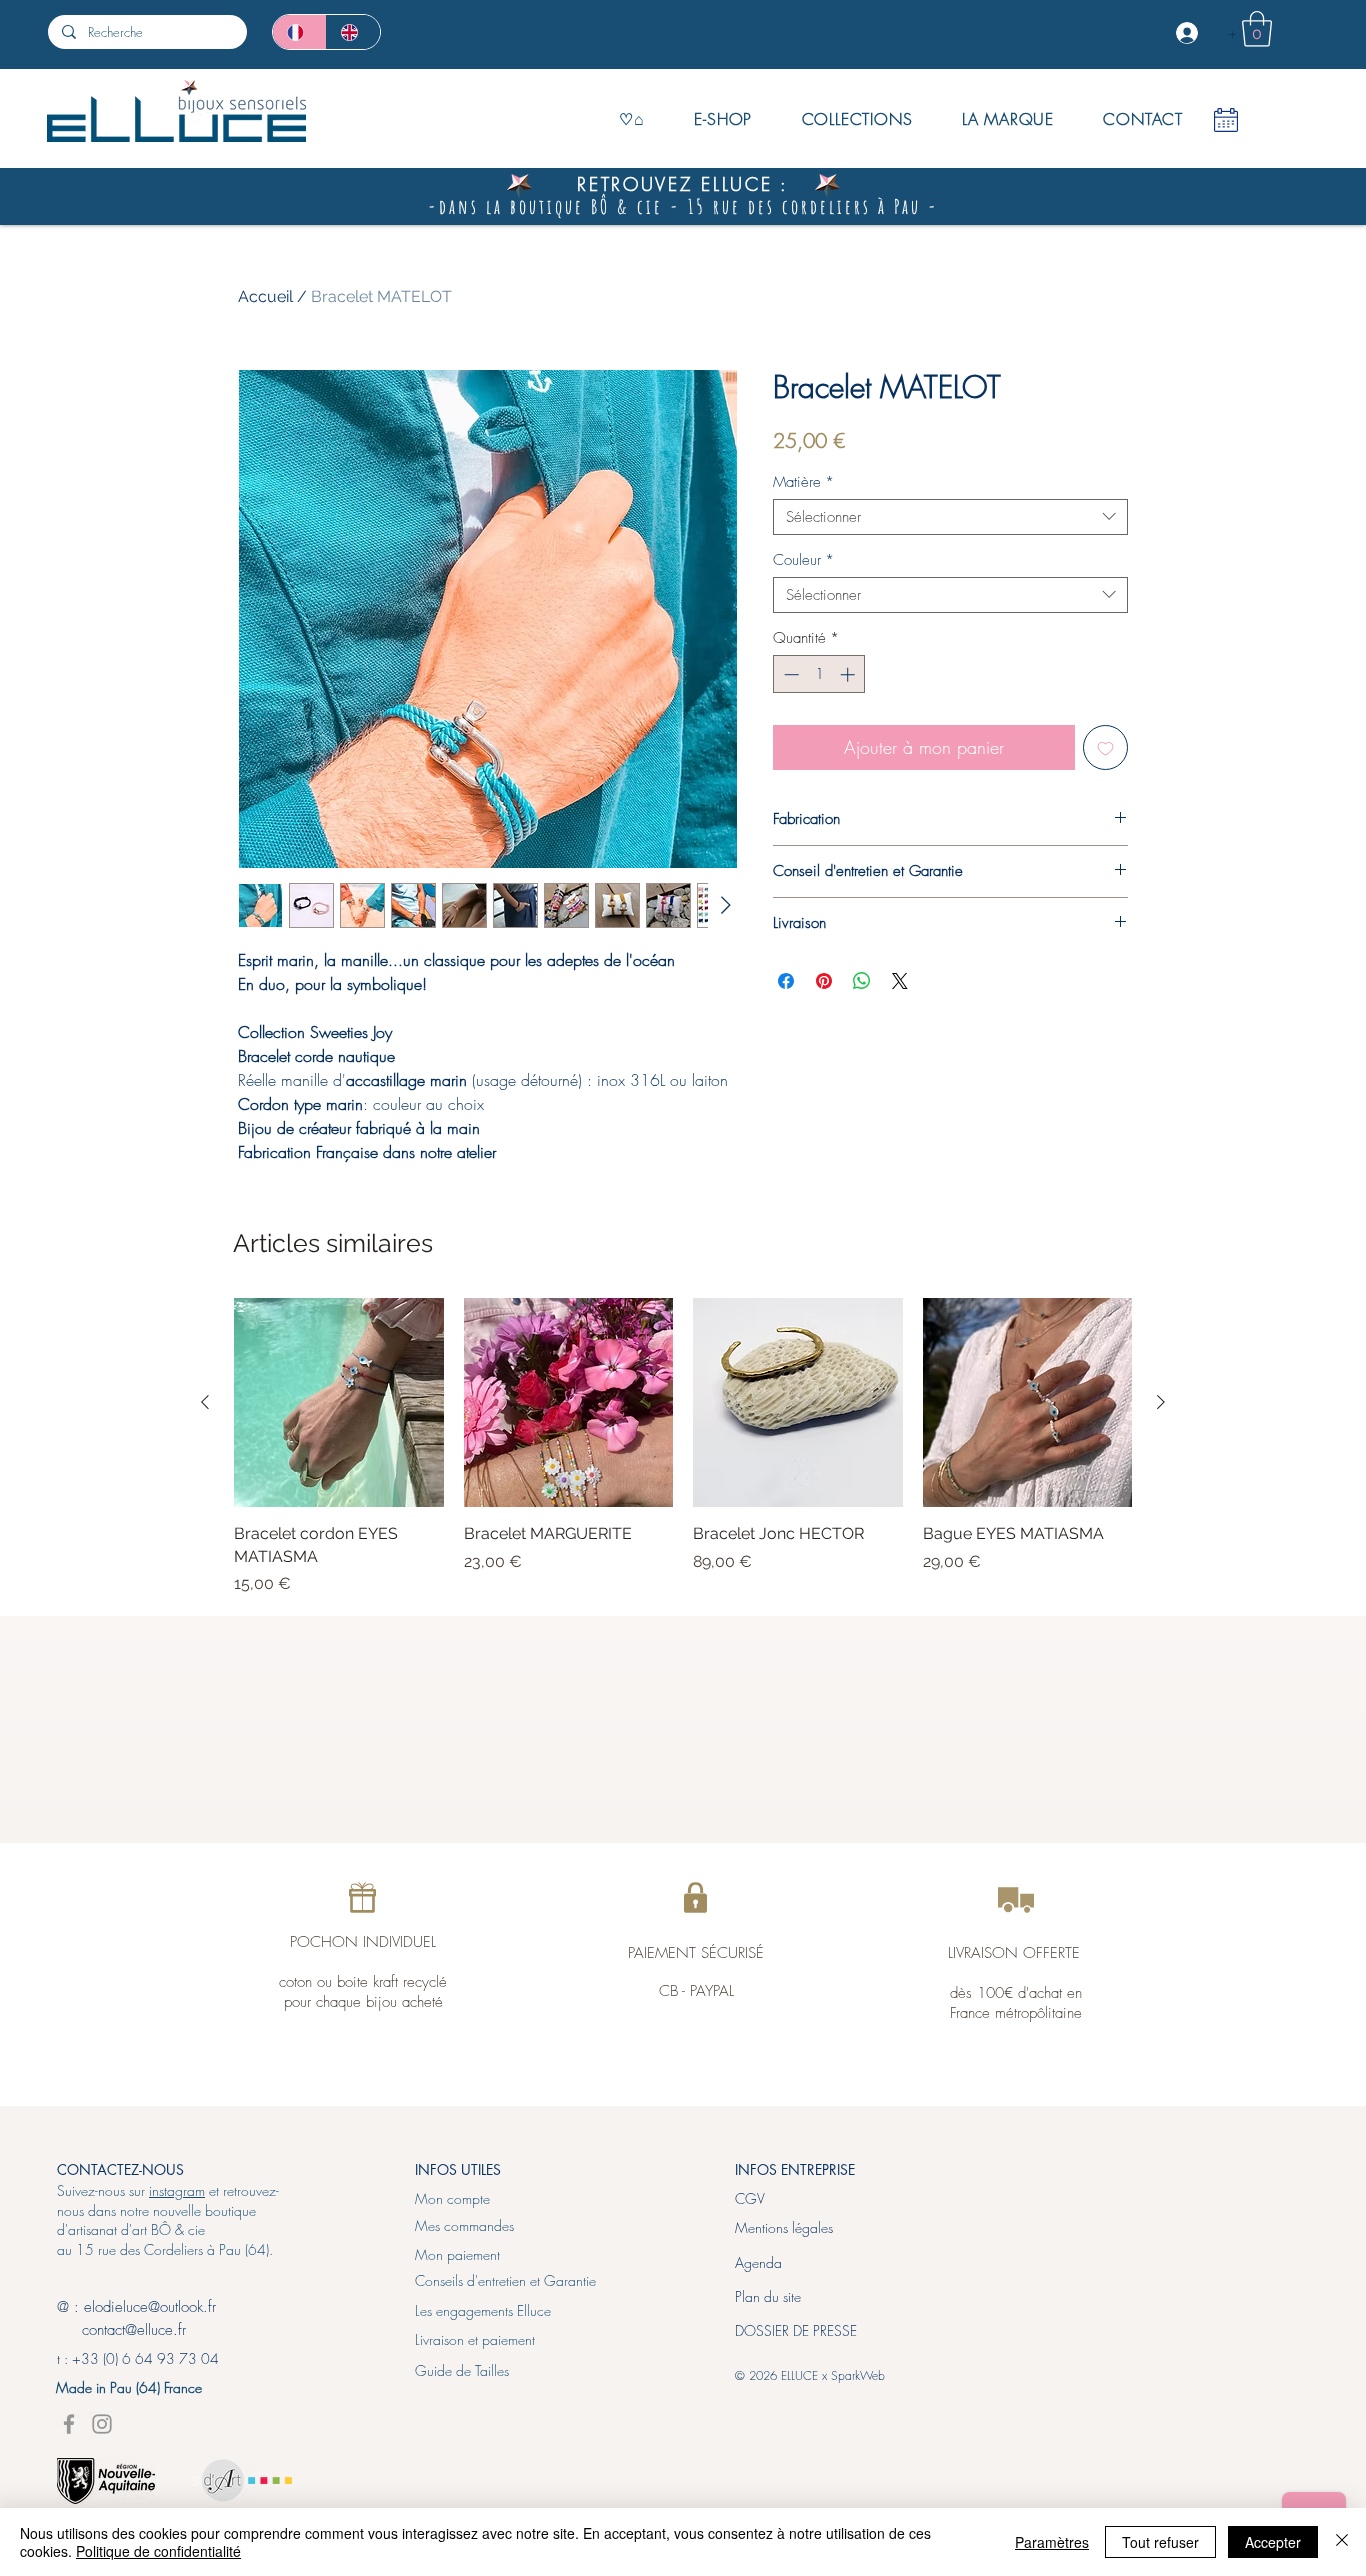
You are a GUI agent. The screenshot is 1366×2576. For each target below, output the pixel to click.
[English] (353, 32)
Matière (803, 482)
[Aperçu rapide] (339, 1403)
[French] (299, 32)
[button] (1257, 29)
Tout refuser (1160, 2542)
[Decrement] (789, 674)
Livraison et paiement (475, 2339)
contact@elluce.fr (121, 2330)
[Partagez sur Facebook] (786, 981)
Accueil (265, 296)
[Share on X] (900, 981)
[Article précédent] (205, 1402)
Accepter (1273, 2542)
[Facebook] (69, 2424)
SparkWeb (858, 2375)
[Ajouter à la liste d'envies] (1105, 747)
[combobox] (950, 517)
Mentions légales (784, 2227)
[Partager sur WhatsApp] (862, 981)
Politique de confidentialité (158, 2551)
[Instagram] (102, 2424)
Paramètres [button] (1052, 2542)
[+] (1189, 33)
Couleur (803, 560)
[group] (683, 1447)
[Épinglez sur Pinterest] (824, 981)
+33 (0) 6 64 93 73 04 (145, 2358)
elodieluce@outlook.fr (150, 2307)
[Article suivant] (1161, 1402)
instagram (177, 2190)
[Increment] (849, 674)
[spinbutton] (819, 674)
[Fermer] (1342, 2542)
